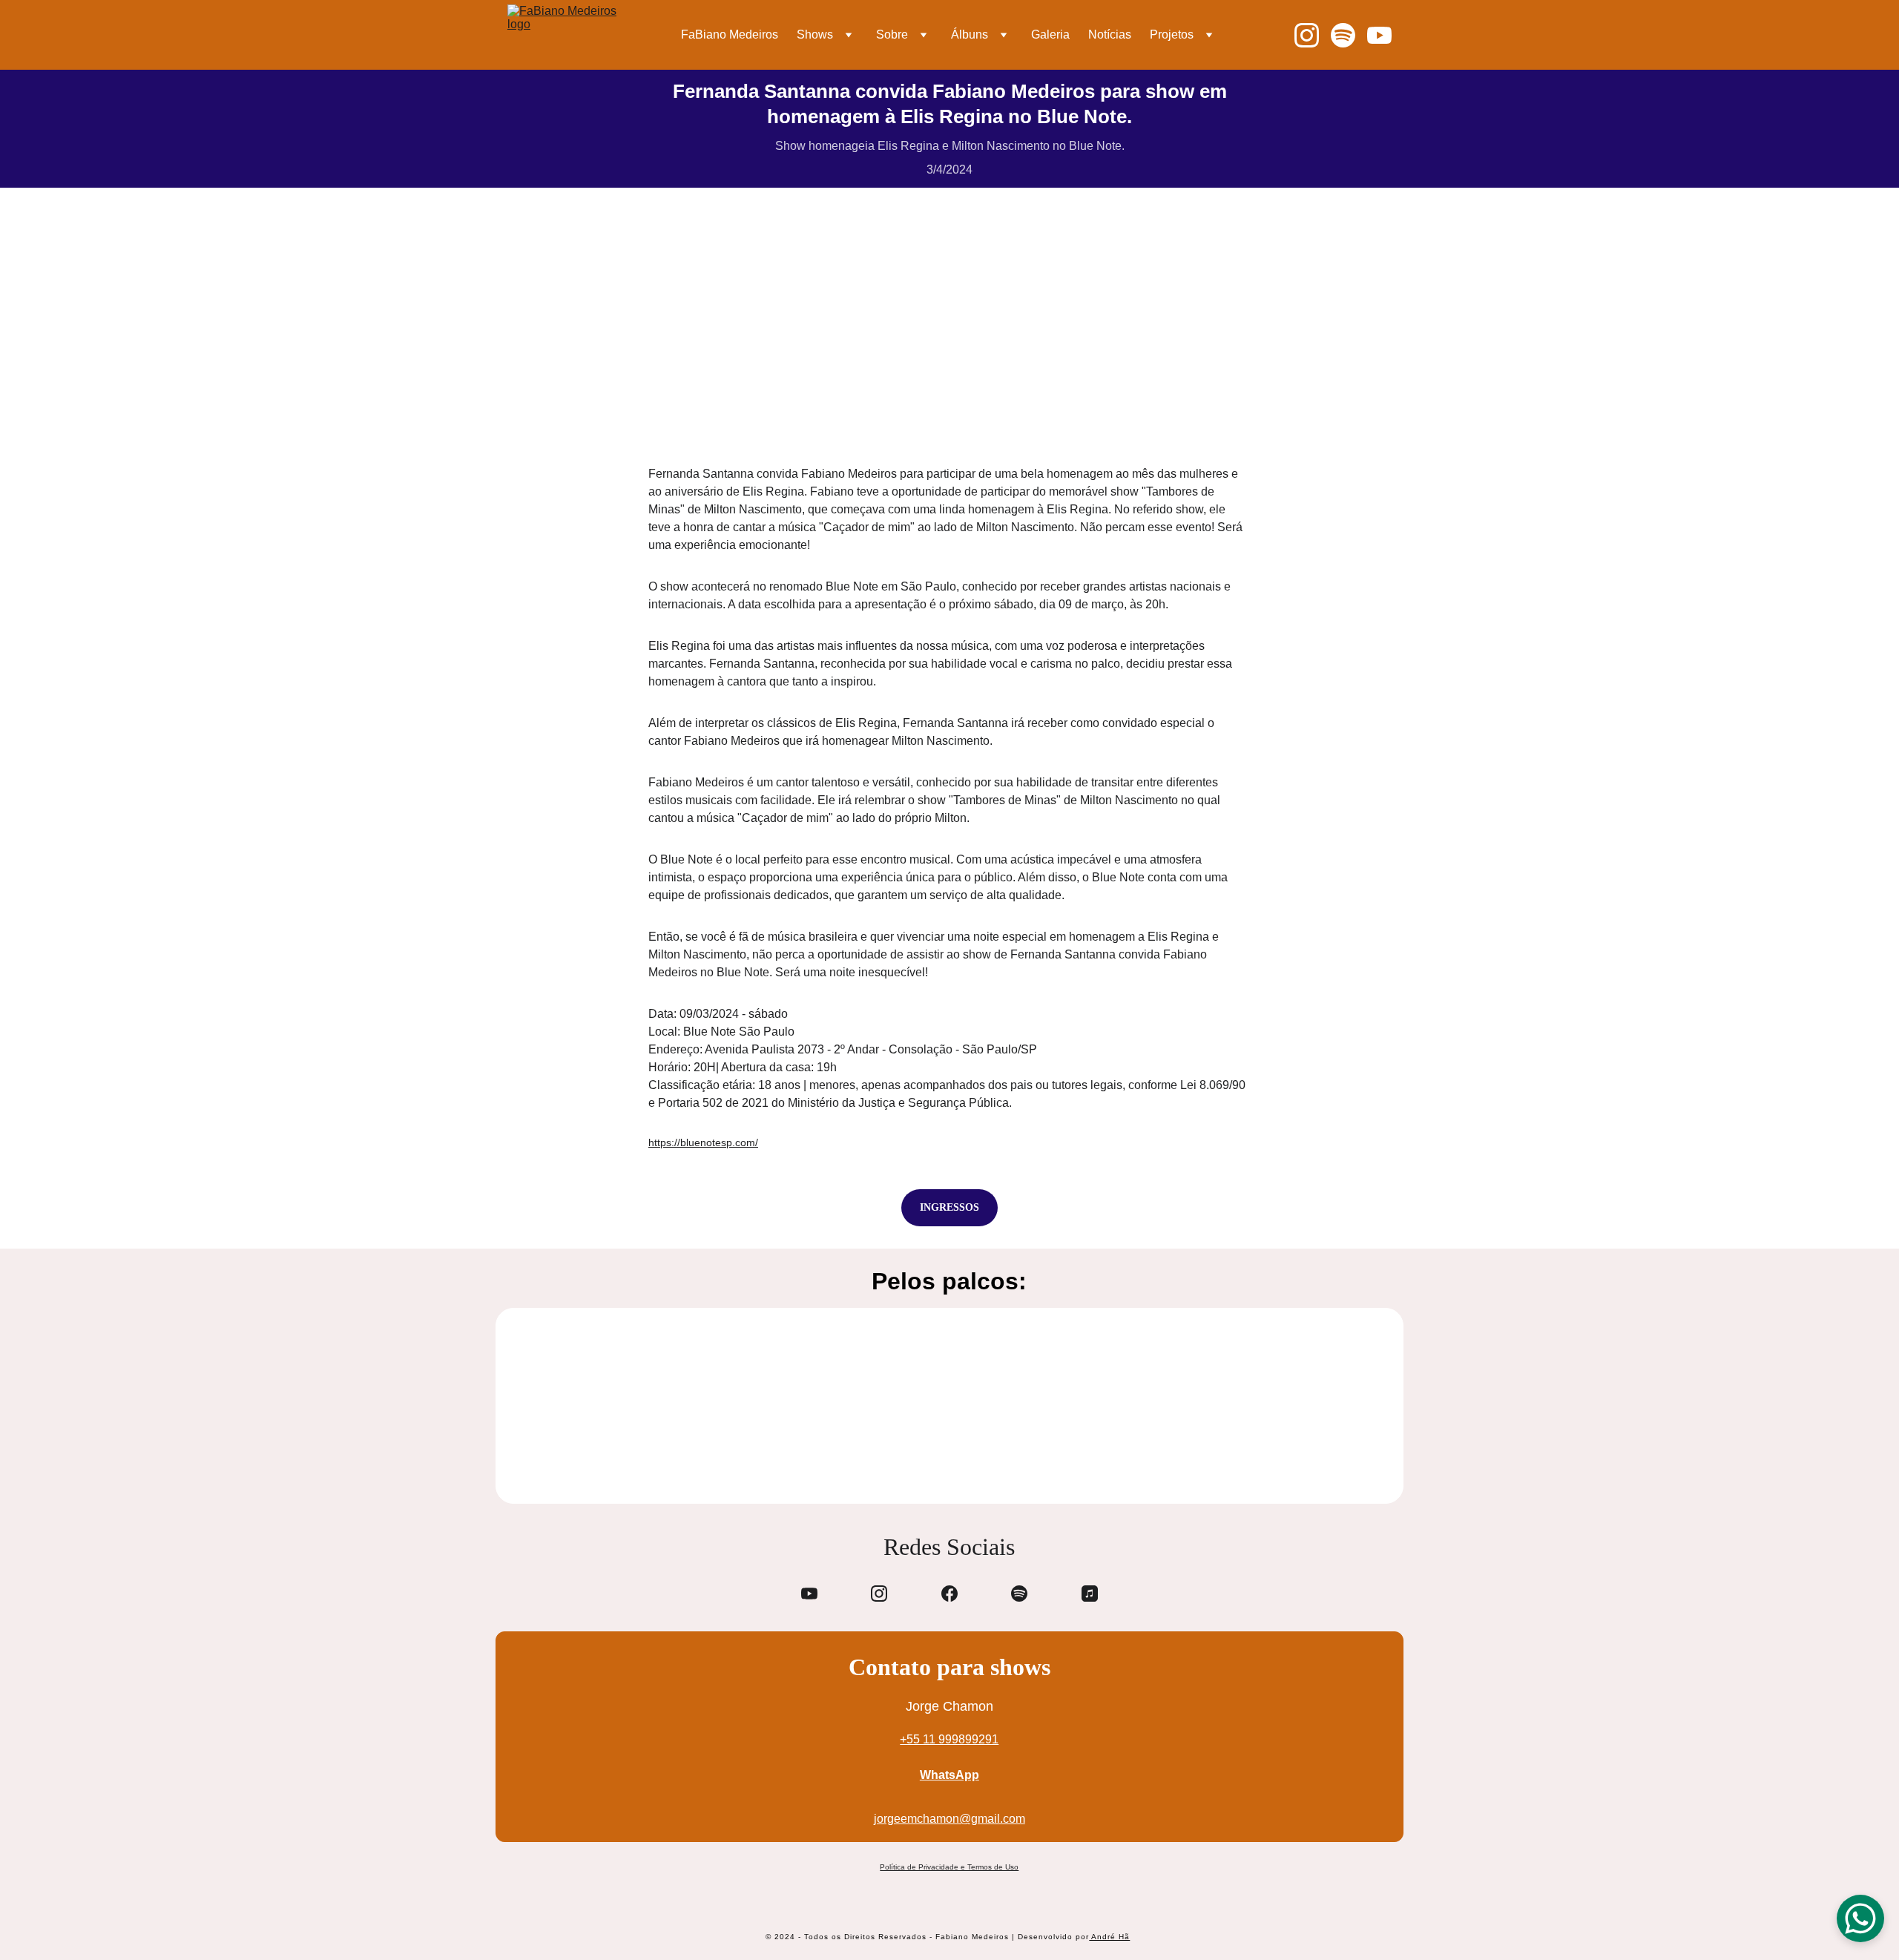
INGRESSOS (949, 1207)
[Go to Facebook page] (949, 1594)
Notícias (1110, 34)
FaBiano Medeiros (730, 34)
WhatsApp (949, 1775)
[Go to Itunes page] (1090, 1594)
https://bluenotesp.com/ (703, 1142)
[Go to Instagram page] (1313, 35)
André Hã (1109, 1937)
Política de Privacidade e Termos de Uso (949, 1867)
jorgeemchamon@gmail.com (949, 1819)
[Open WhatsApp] (1860, 1918)
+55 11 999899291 (949, 1739)
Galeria (1050, 34)
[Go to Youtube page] (1379, 35)
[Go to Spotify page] (1349, 35)
